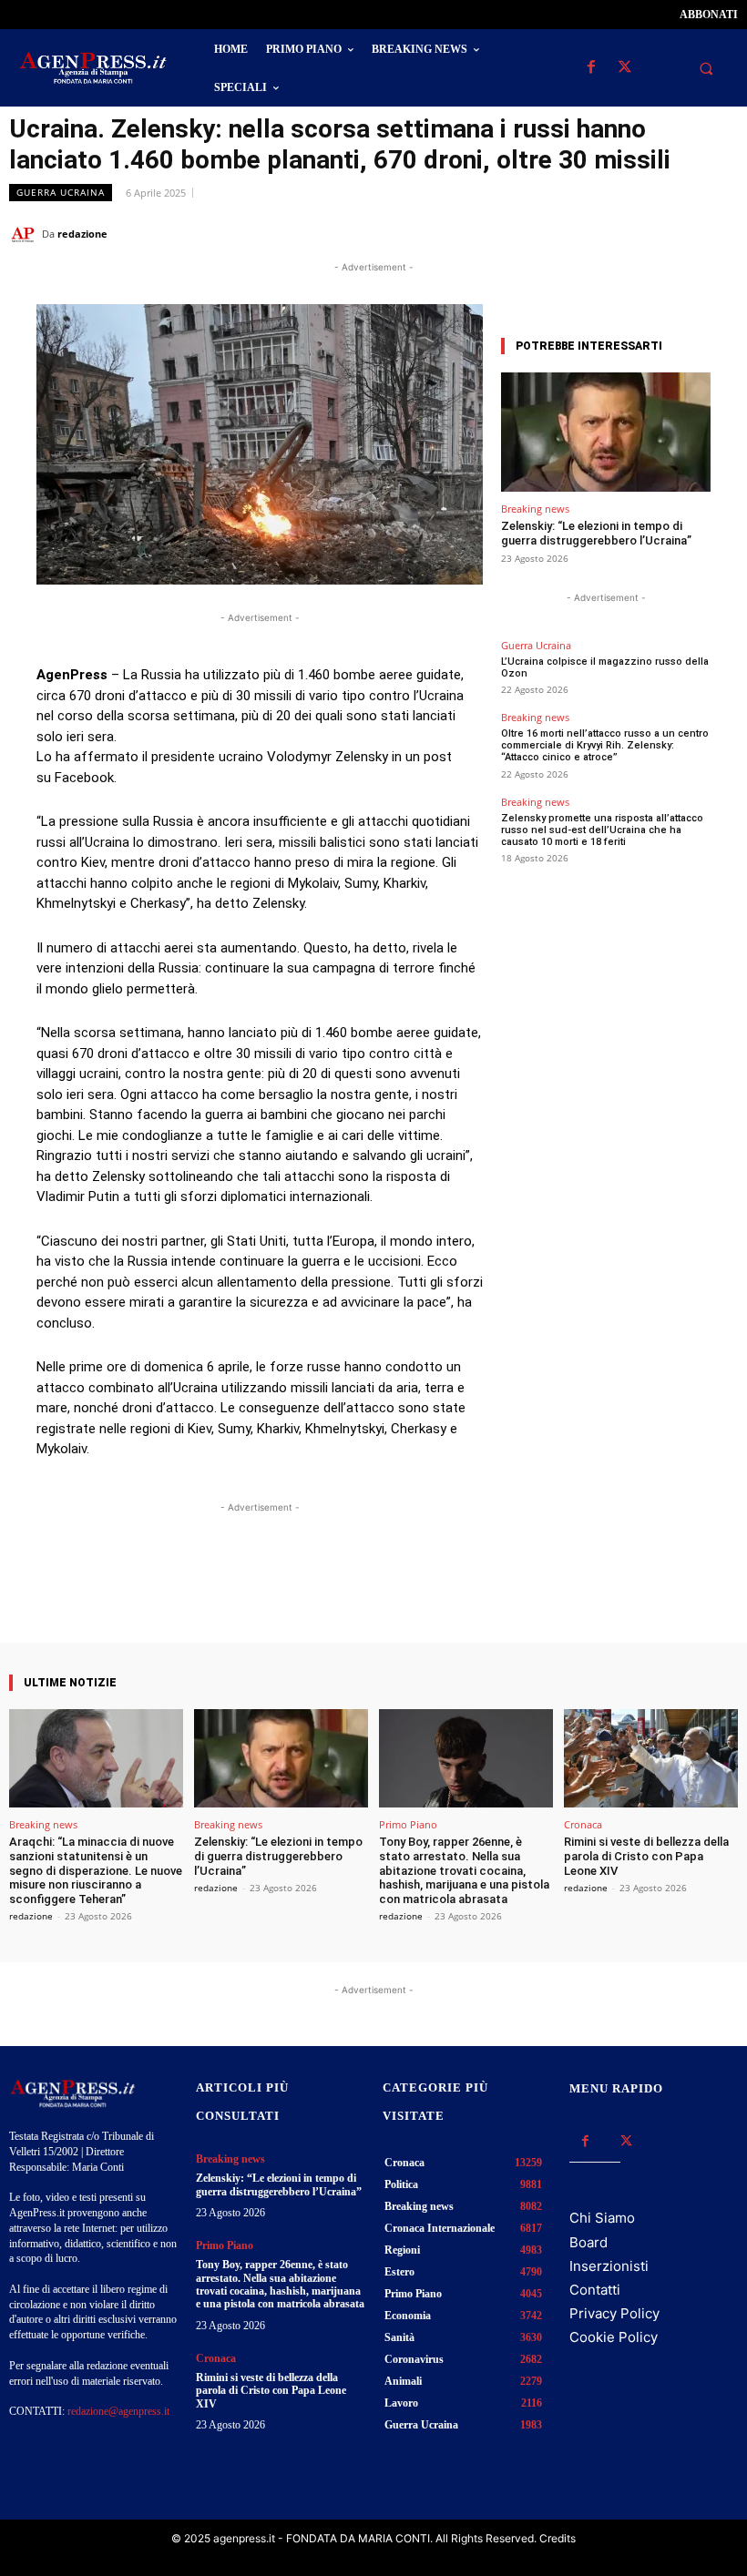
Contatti (595, 2290)
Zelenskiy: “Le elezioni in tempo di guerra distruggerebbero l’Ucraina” (596, 533)
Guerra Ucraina (61, 192)
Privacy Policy (614, 2313)
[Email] (678, 233)
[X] (624, 68)
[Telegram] (720, 233)
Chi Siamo (602, 2218)
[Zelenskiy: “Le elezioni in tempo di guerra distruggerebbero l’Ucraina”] (606, 432)
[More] (423, 1591)
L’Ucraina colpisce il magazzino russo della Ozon (605, 667)
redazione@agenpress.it (118, 2411)
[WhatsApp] (636, 233)
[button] (706, 68)
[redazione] (26, 234)
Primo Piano (408, 1824)
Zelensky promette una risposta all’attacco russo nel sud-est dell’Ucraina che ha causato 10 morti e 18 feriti (602, 830)
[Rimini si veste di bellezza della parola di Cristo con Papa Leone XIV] (651, 1759)
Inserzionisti (609, 2266)
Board (588, 2242)
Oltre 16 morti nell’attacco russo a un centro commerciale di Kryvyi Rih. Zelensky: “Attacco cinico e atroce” (605, 745)
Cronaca (583, 1824)
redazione (82, 234)
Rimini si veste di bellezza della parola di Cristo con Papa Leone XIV (646, 1856)
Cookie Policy (614, 2337)
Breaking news (535, 509)
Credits (558, 2538)
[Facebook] (591, 68)
